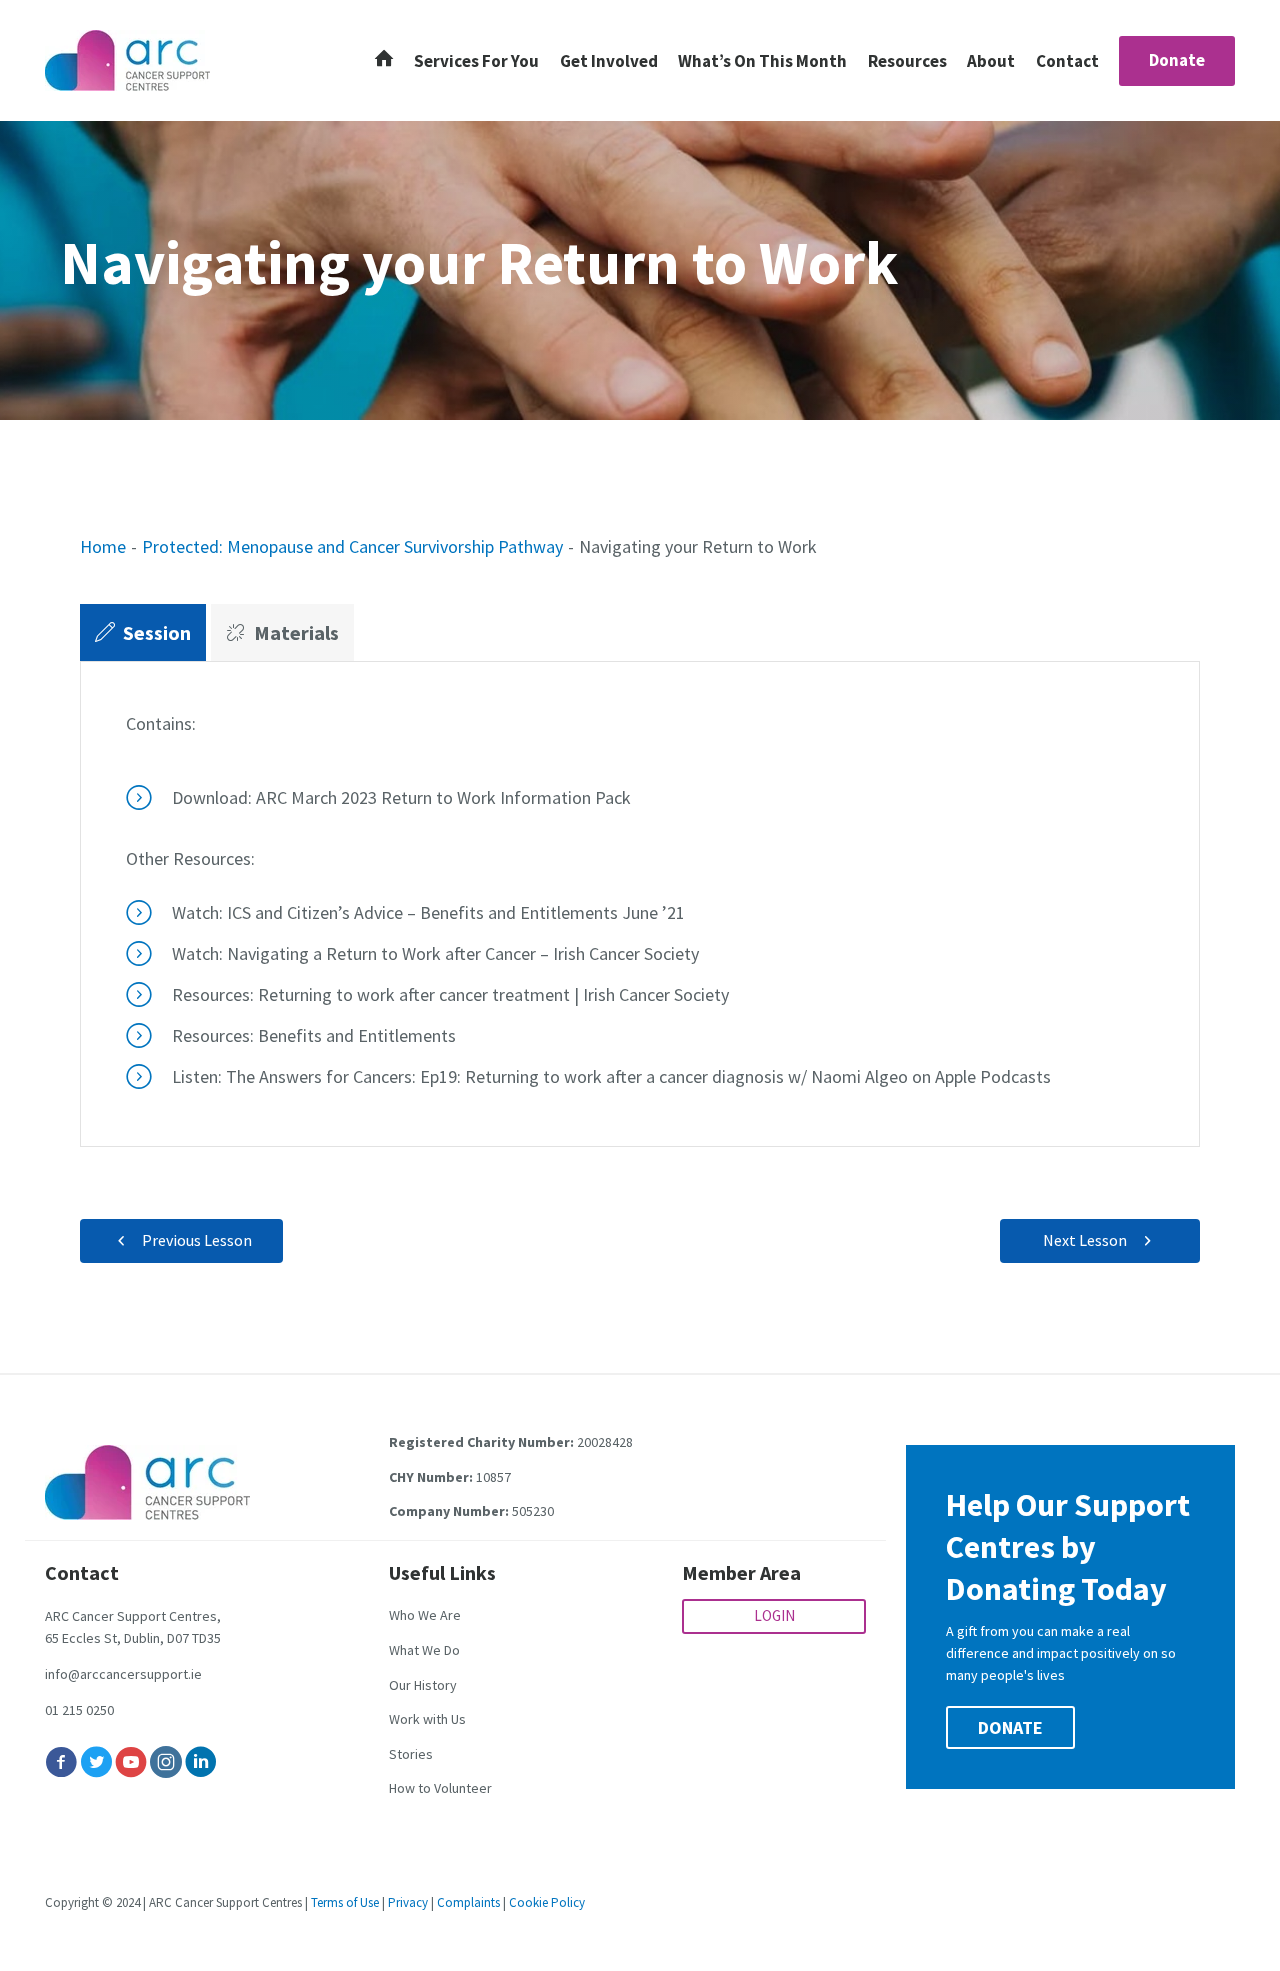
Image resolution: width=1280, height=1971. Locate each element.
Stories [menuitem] (411, 1754)
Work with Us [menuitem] (427, 1719)
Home (103, 546)
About (991, 61)
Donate (1177, 60)
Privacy (408, 1902)
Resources (907, 61)
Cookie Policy (547, 1902)
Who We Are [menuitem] (425, 1615)
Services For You (476, 61)
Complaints (468, 1902)
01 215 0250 (79, 1710)
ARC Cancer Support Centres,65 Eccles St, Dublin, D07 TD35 (133, 1627)
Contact (1067, 61)
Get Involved (609, 61)
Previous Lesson (197, 1240)
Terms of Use (345, 1902)
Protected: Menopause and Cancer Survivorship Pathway (352, 546)
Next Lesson (1085, 1240)
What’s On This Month (762, 61)
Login (774, 1615)
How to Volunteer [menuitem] (440, 1788)
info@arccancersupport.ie (123, 1674)
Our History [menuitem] (423, 1685)
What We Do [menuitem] (424, 1650)
